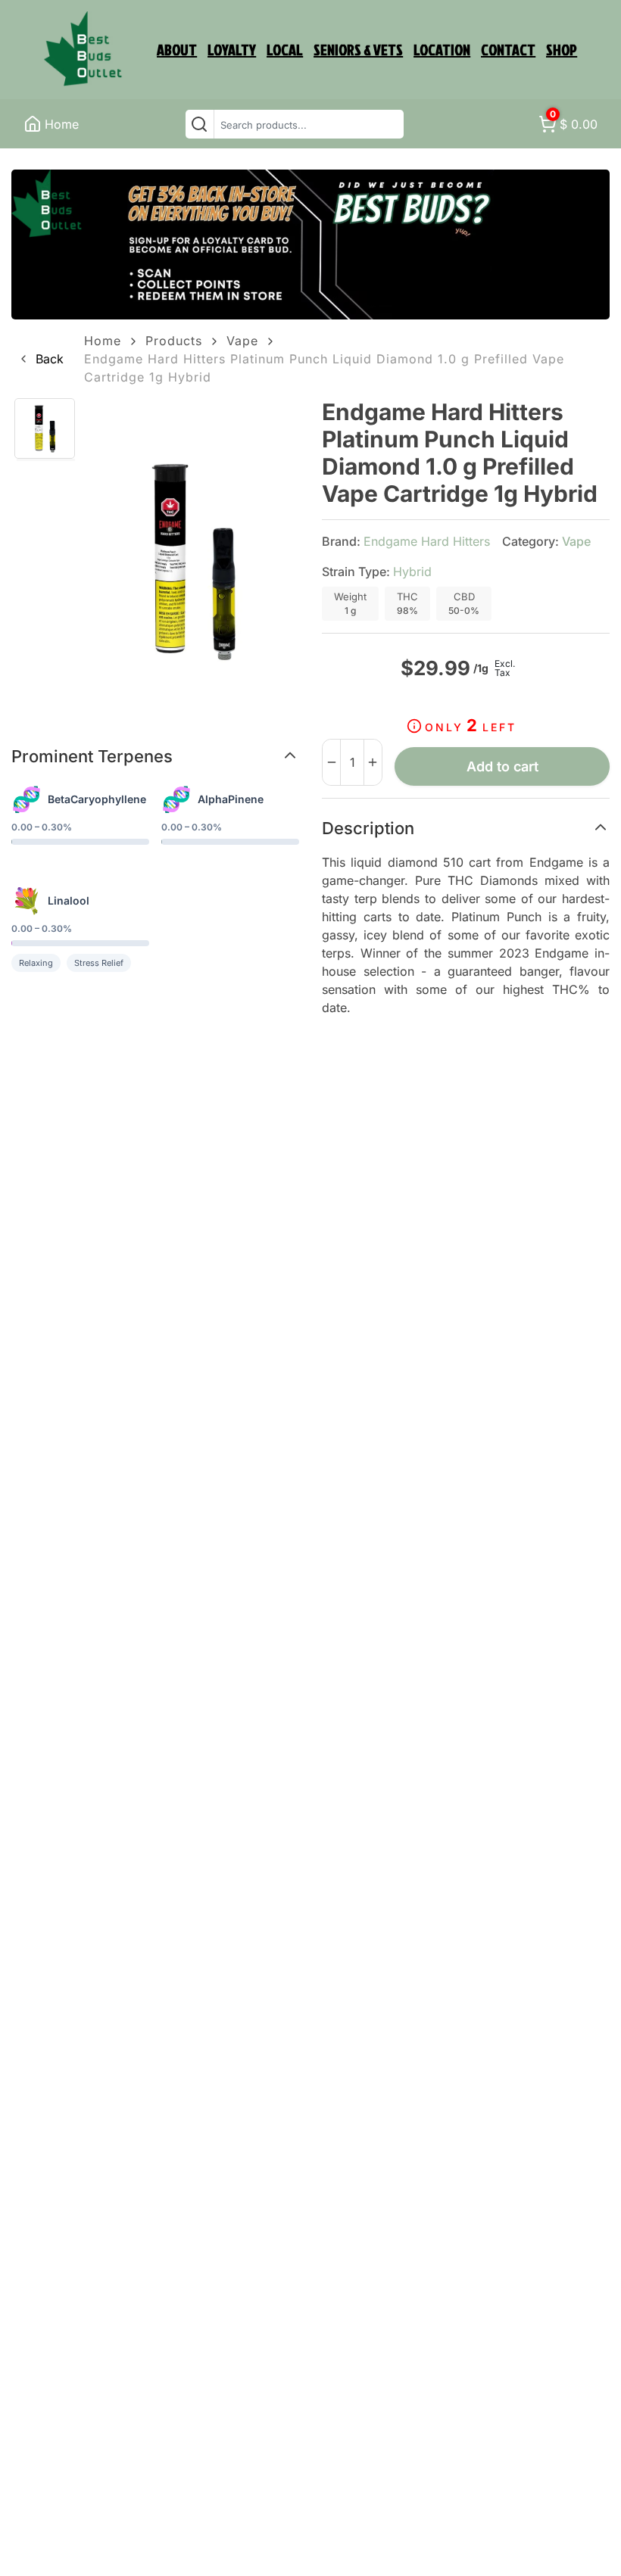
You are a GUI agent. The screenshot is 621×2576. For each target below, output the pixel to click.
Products (174, 341)
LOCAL (285, 49)
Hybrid (412, 572)
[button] (41, 359)
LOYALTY (232, 49)
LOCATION (442, 49)
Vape (242, 341)
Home (103, 341)
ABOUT (177, 49)
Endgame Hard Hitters (427, 541)
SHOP (562, 49)
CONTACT (508, 49)
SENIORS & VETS (358, 49)
